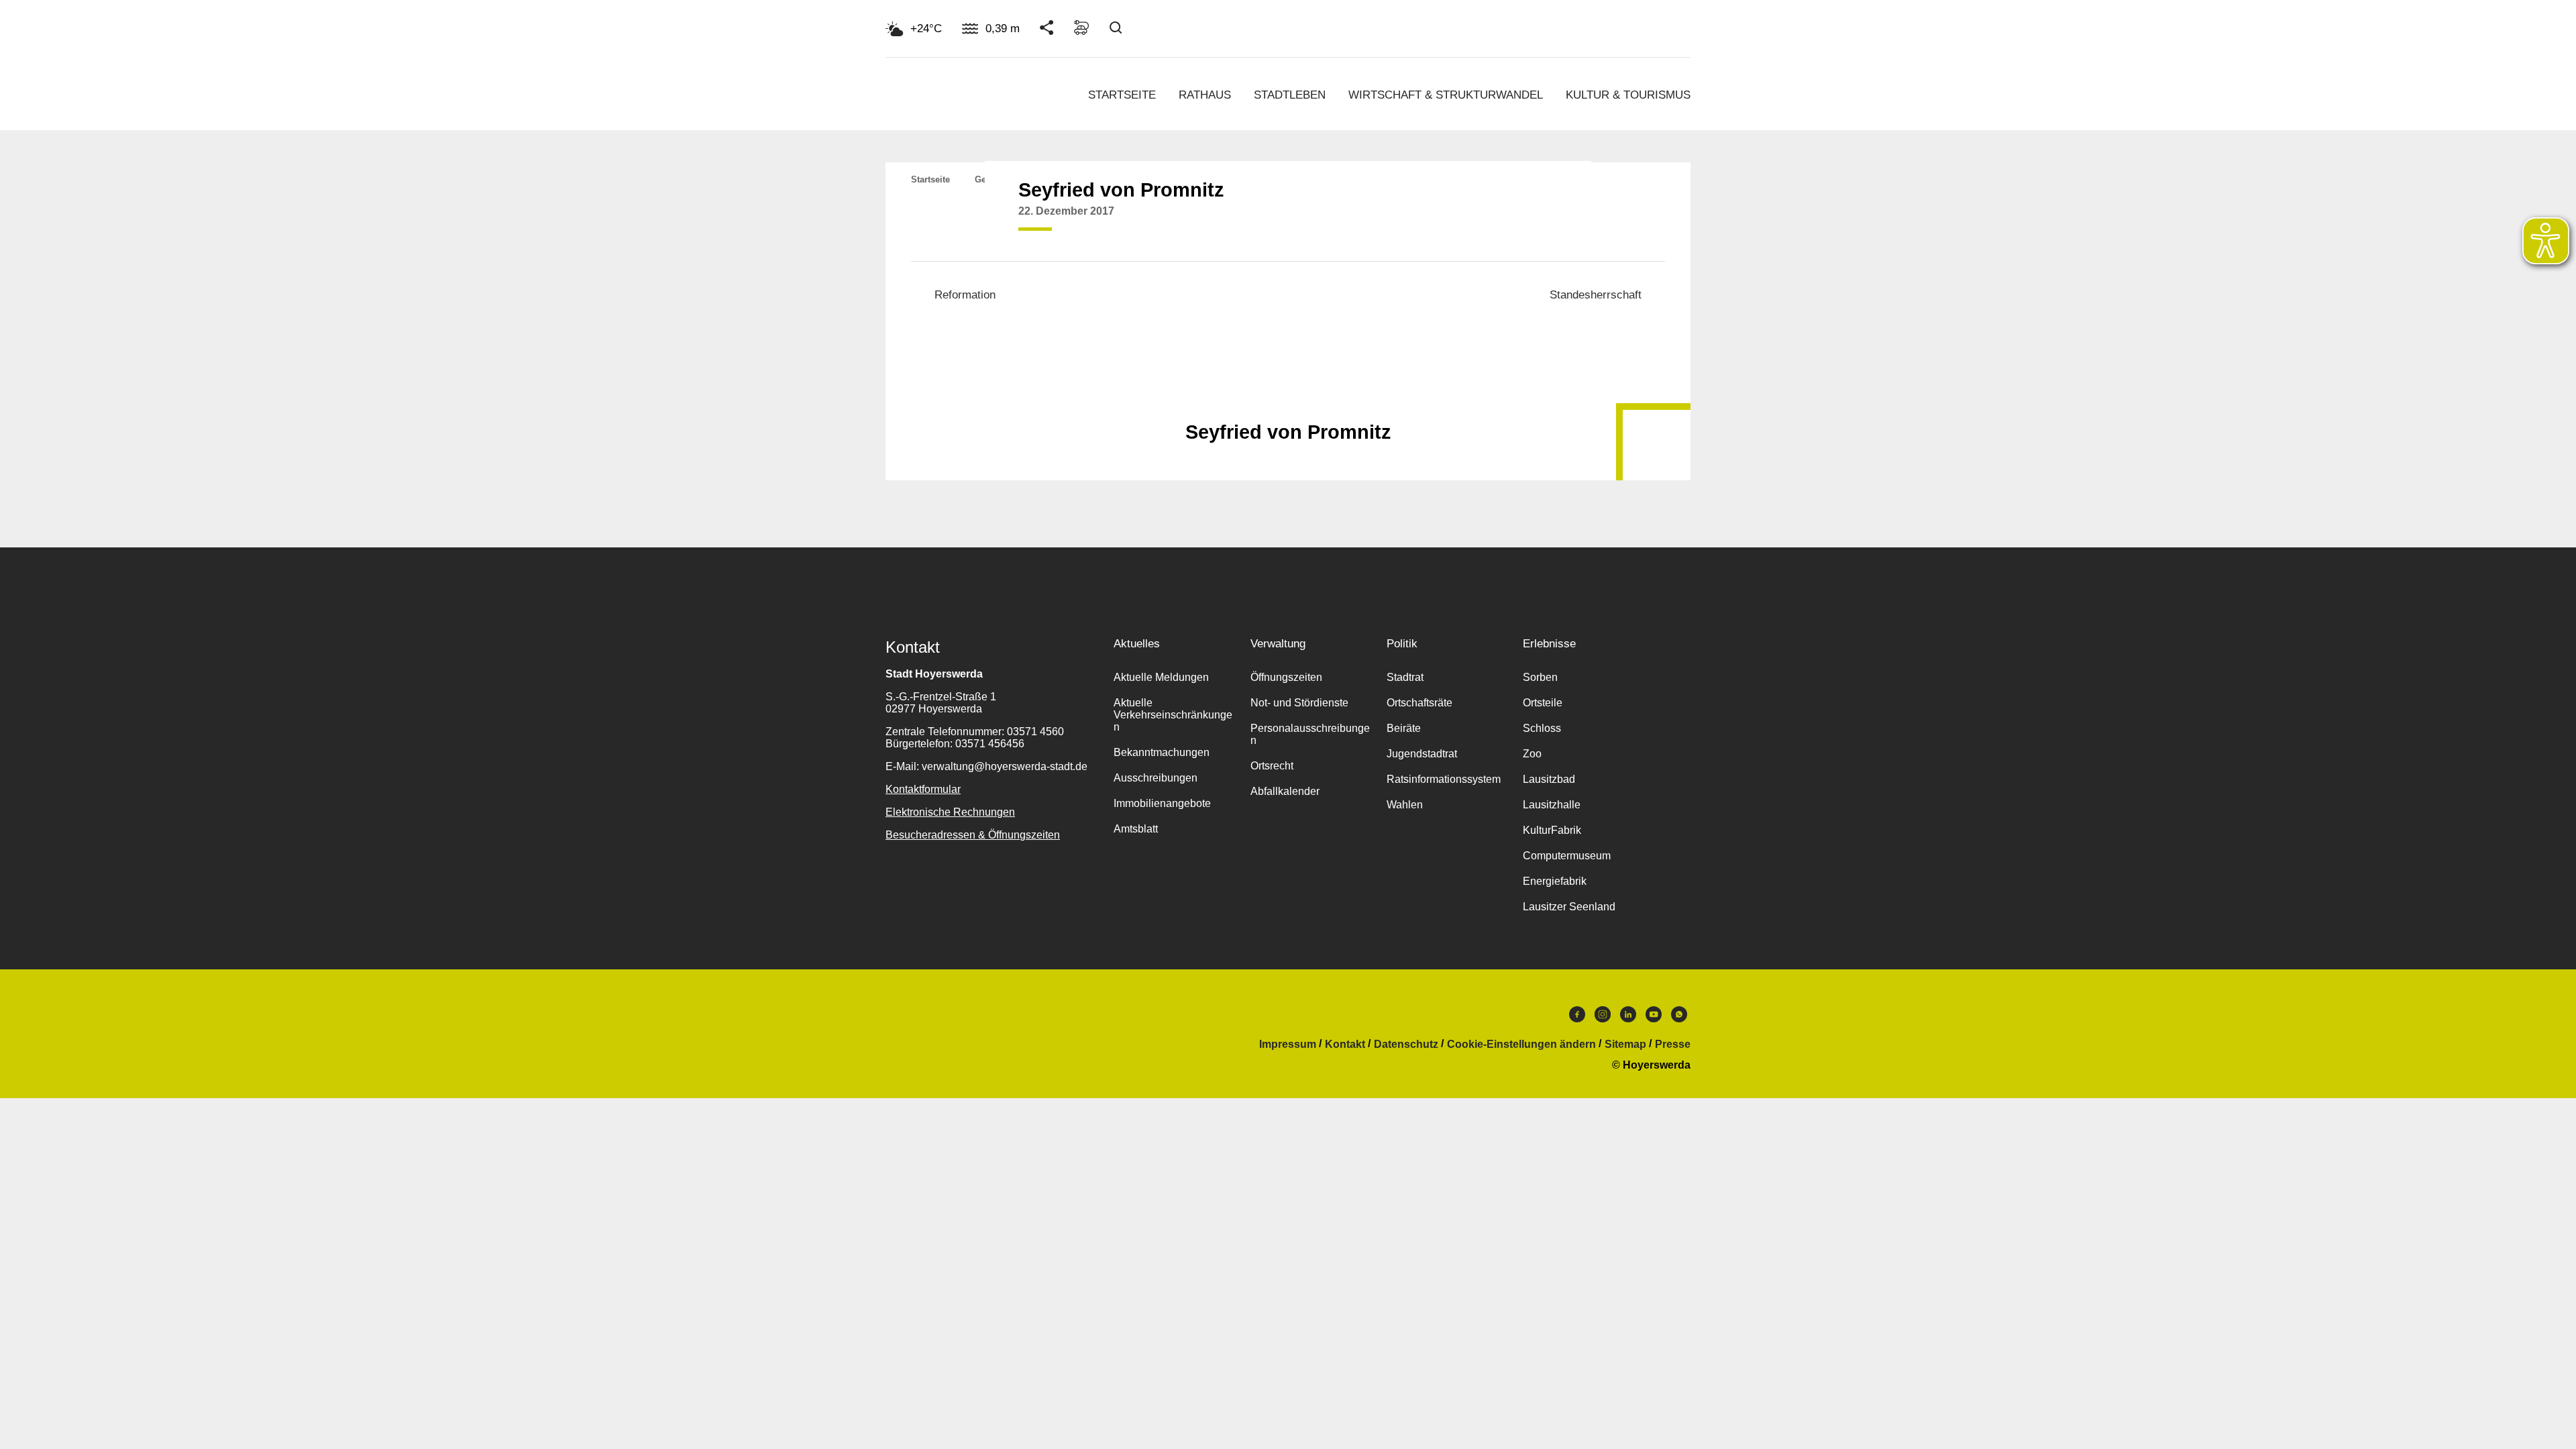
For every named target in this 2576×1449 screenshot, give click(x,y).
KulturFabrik (1552, 830)
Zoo (1532, 754)
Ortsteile (1543, 703)
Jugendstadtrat (1422, 754)
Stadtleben (1290, 95)
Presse (1673, 1044)
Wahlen (1405, 805)
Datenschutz (1406, 1044)
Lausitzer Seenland (1569, 907)
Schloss (1542, 728)
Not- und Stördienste (1299, 703)
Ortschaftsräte (1419, 703)
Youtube (1654, 1018)
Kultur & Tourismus (1628, 95)
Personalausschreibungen (1310, 734)
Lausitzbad (1549, 779)
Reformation (965, 295)
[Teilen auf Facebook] (1493, 221)
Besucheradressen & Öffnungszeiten (973, 835)
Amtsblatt (1136, 829)
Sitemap (1625, 1044)
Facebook (1577, 1018)
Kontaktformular (923, 789)
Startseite (1122, 95)
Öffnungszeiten (1286, 677)
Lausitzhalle (1552, 805)
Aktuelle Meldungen (1161, 677)
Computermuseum (1567, 856)
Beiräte (1404, 728)
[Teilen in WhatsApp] (1544, 221)
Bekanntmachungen (1162, 752)
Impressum (1288, 1044)
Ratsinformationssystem (1444, 779)
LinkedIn (1628, 1018)
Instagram (1603, 1018)
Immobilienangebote (1162, 803)
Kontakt (1345, 1044)
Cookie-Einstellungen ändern (1521, 1044)
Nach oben (1288, 399)
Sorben (1540, 677)
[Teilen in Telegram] (1570, 217)
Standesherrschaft (1596, 295)
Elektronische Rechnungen (950, 812)
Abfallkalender (1285, 791)
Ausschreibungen (1156, 778)
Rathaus (1205, 95)
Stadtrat (1405, 677)
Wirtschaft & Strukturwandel (1446, 95)
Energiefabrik (1555, 881)
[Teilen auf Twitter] (1519, 221)
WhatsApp (1679, 1018)
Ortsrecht (1272, 766)
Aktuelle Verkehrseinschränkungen (1173, 715)
